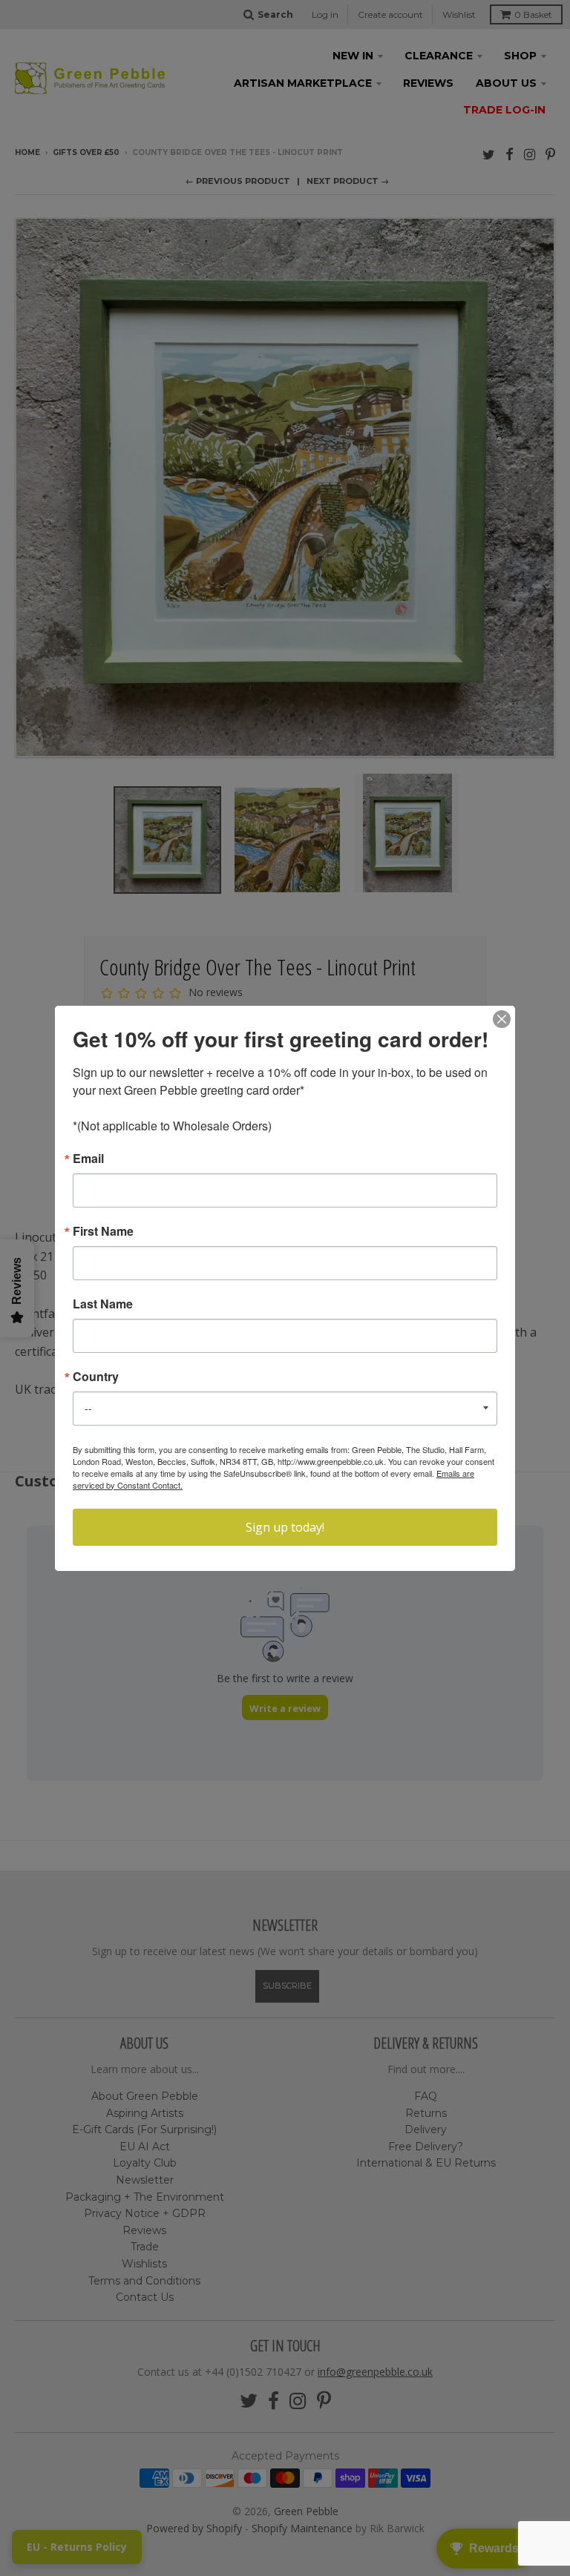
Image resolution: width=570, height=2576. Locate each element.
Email (88, 1159)
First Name (103, 1231)
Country (96, 1377)
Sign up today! (285, 1527)
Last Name (103, 1304)
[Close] (502, 1019)
